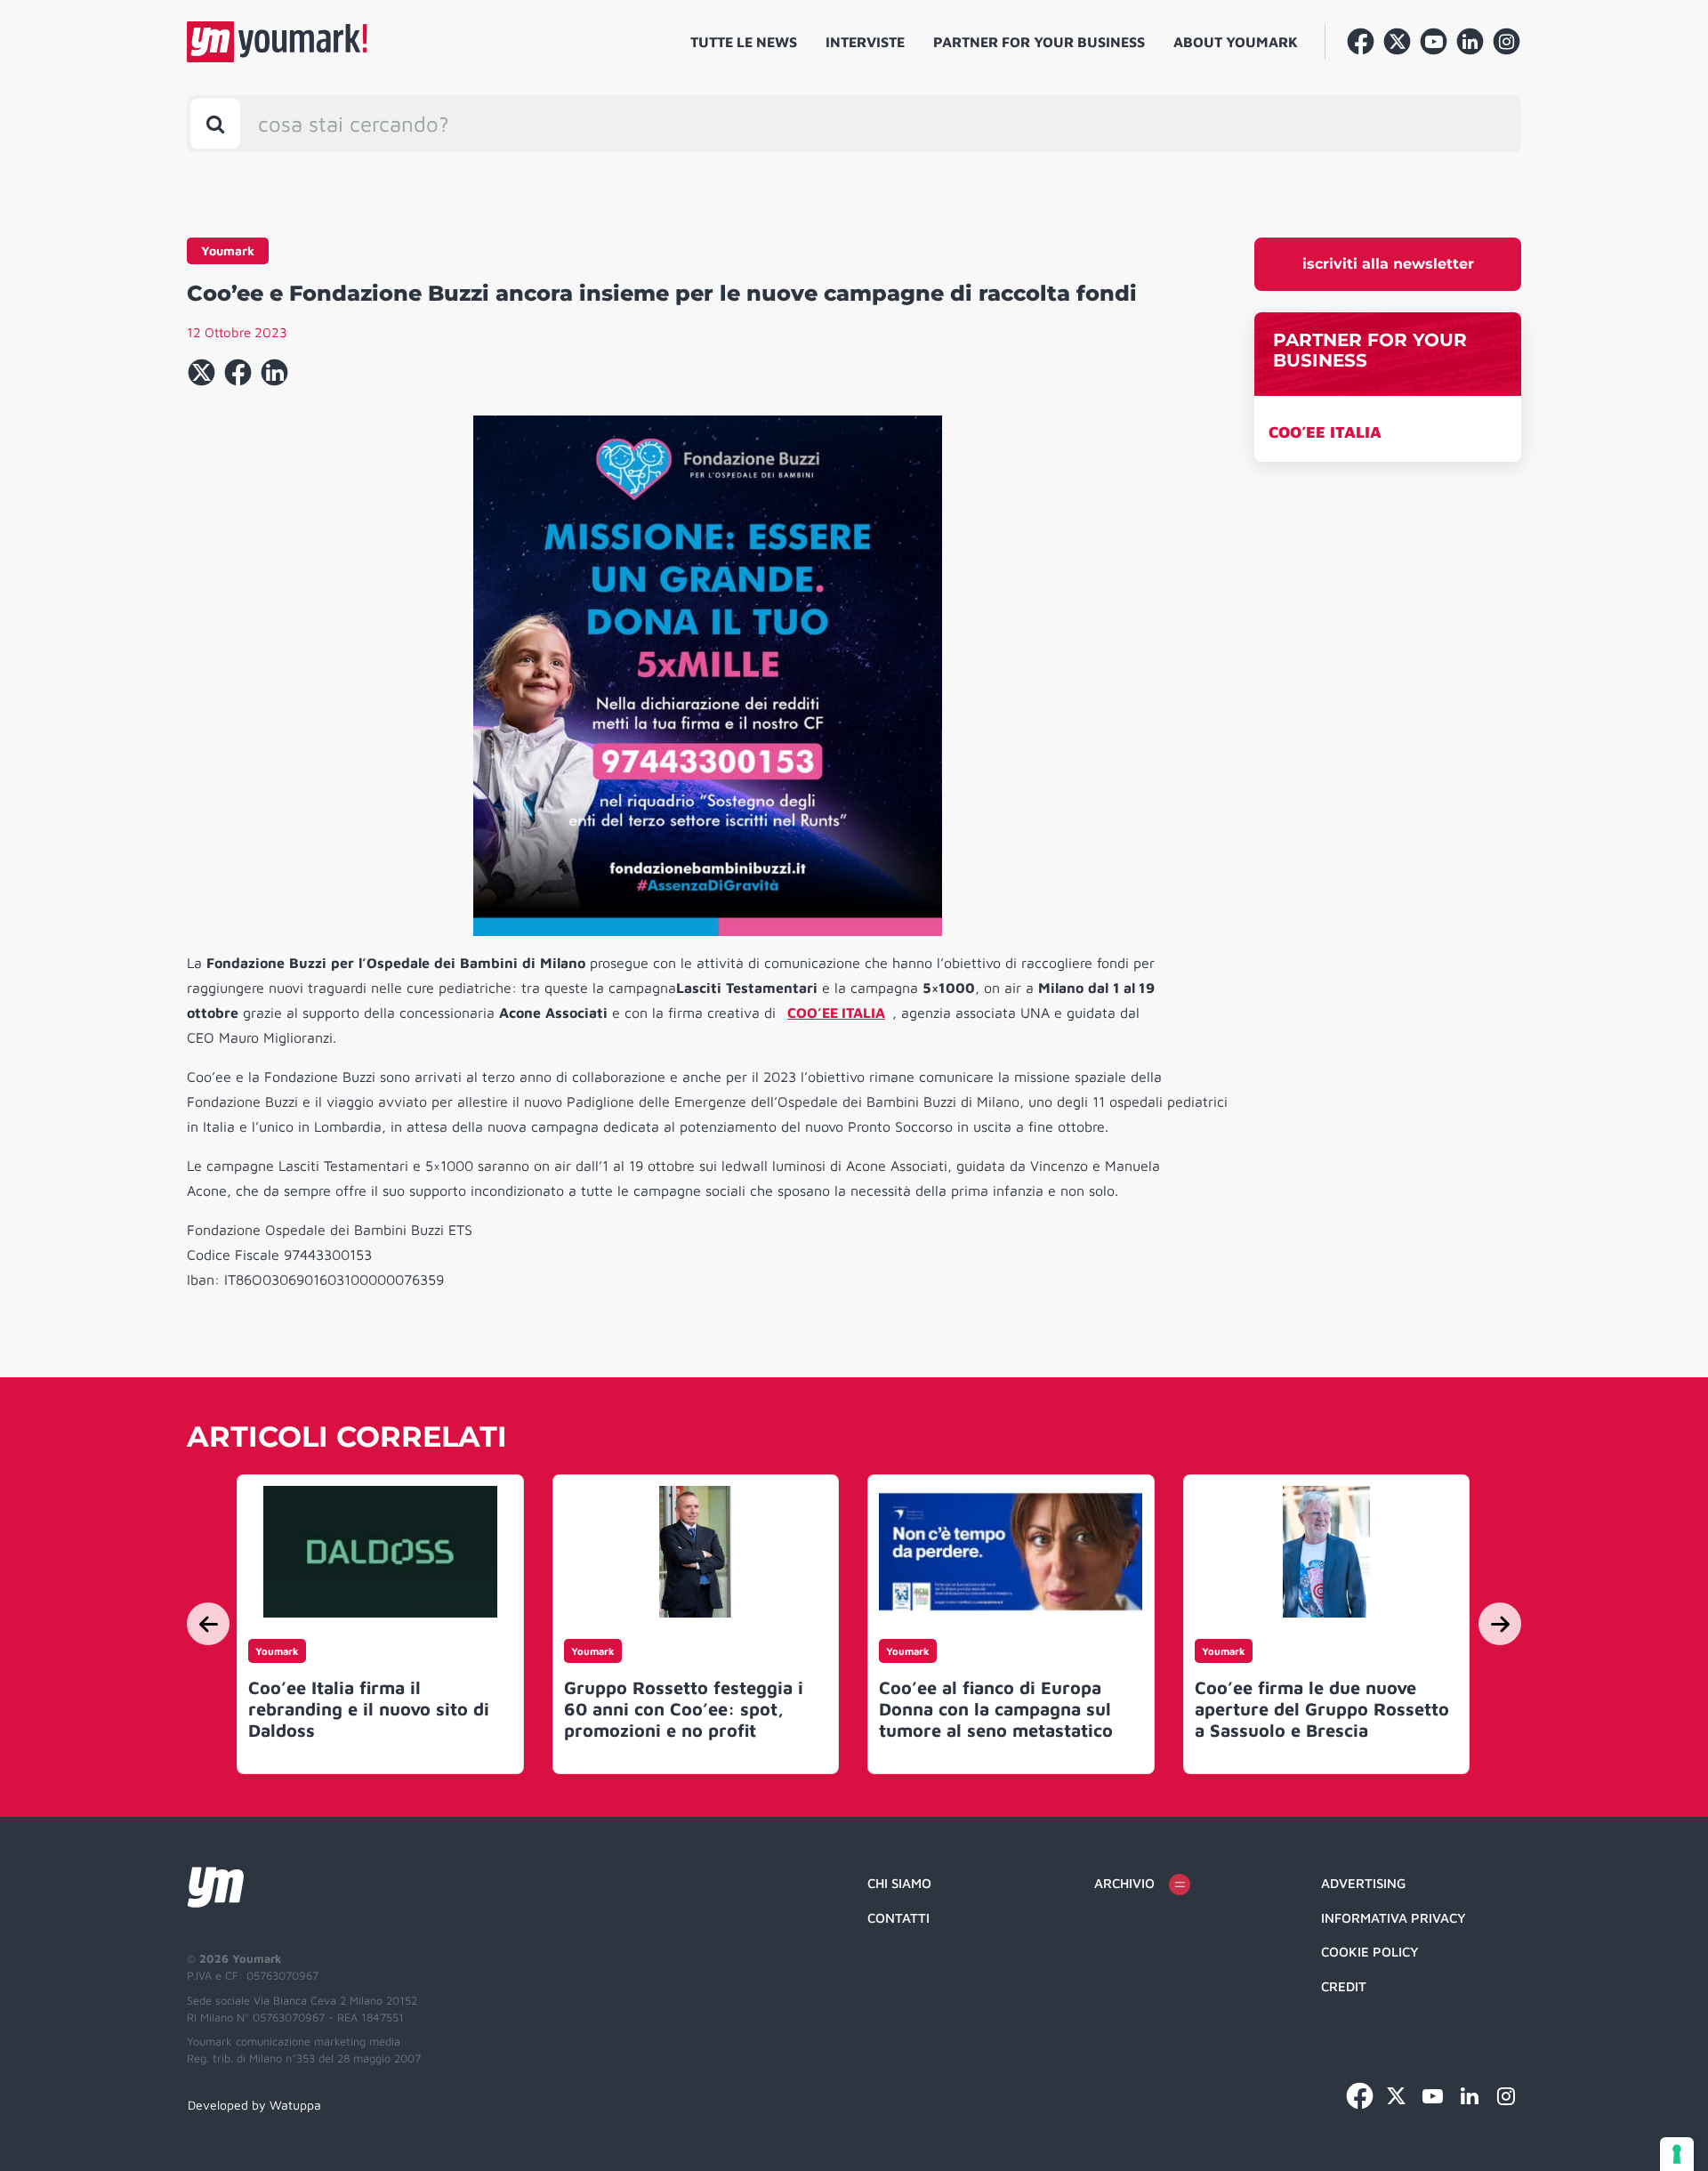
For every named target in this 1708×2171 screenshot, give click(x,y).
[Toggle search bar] (215, 124)
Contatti (898, 1918)
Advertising (1363, 1883)
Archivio (1124, 1883)
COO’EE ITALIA (1325, 432)
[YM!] (277, 42)
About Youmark (1236, 42)
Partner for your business (1039, 42)
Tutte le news (744, 42)
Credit (1344, 1986)
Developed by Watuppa (254, 2105)
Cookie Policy (1370, 1952)
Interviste (865, 42)
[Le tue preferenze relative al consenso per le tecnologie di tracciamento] (1677, 2154)
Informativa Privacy (1394, 1918)
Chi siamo (899, 1883)
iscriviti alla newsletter (1388, 264)
